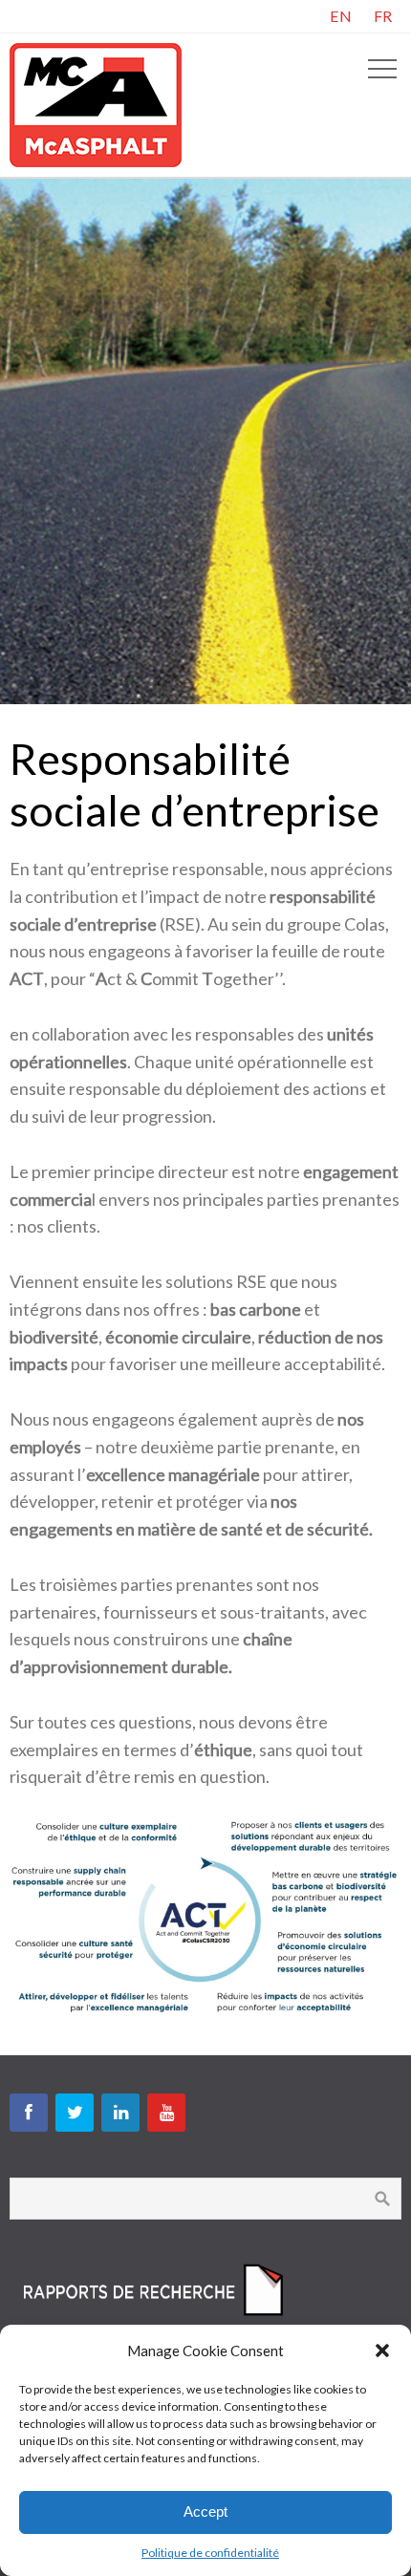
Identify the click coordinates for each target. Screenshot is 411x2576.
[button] (382, 2351)
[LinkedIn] (120, 2113)
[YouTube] (166, 2113)
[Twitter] (75, 2113)
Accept (205, 2512)
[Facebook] (29, 2113)
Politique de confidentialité (210, 2553)
